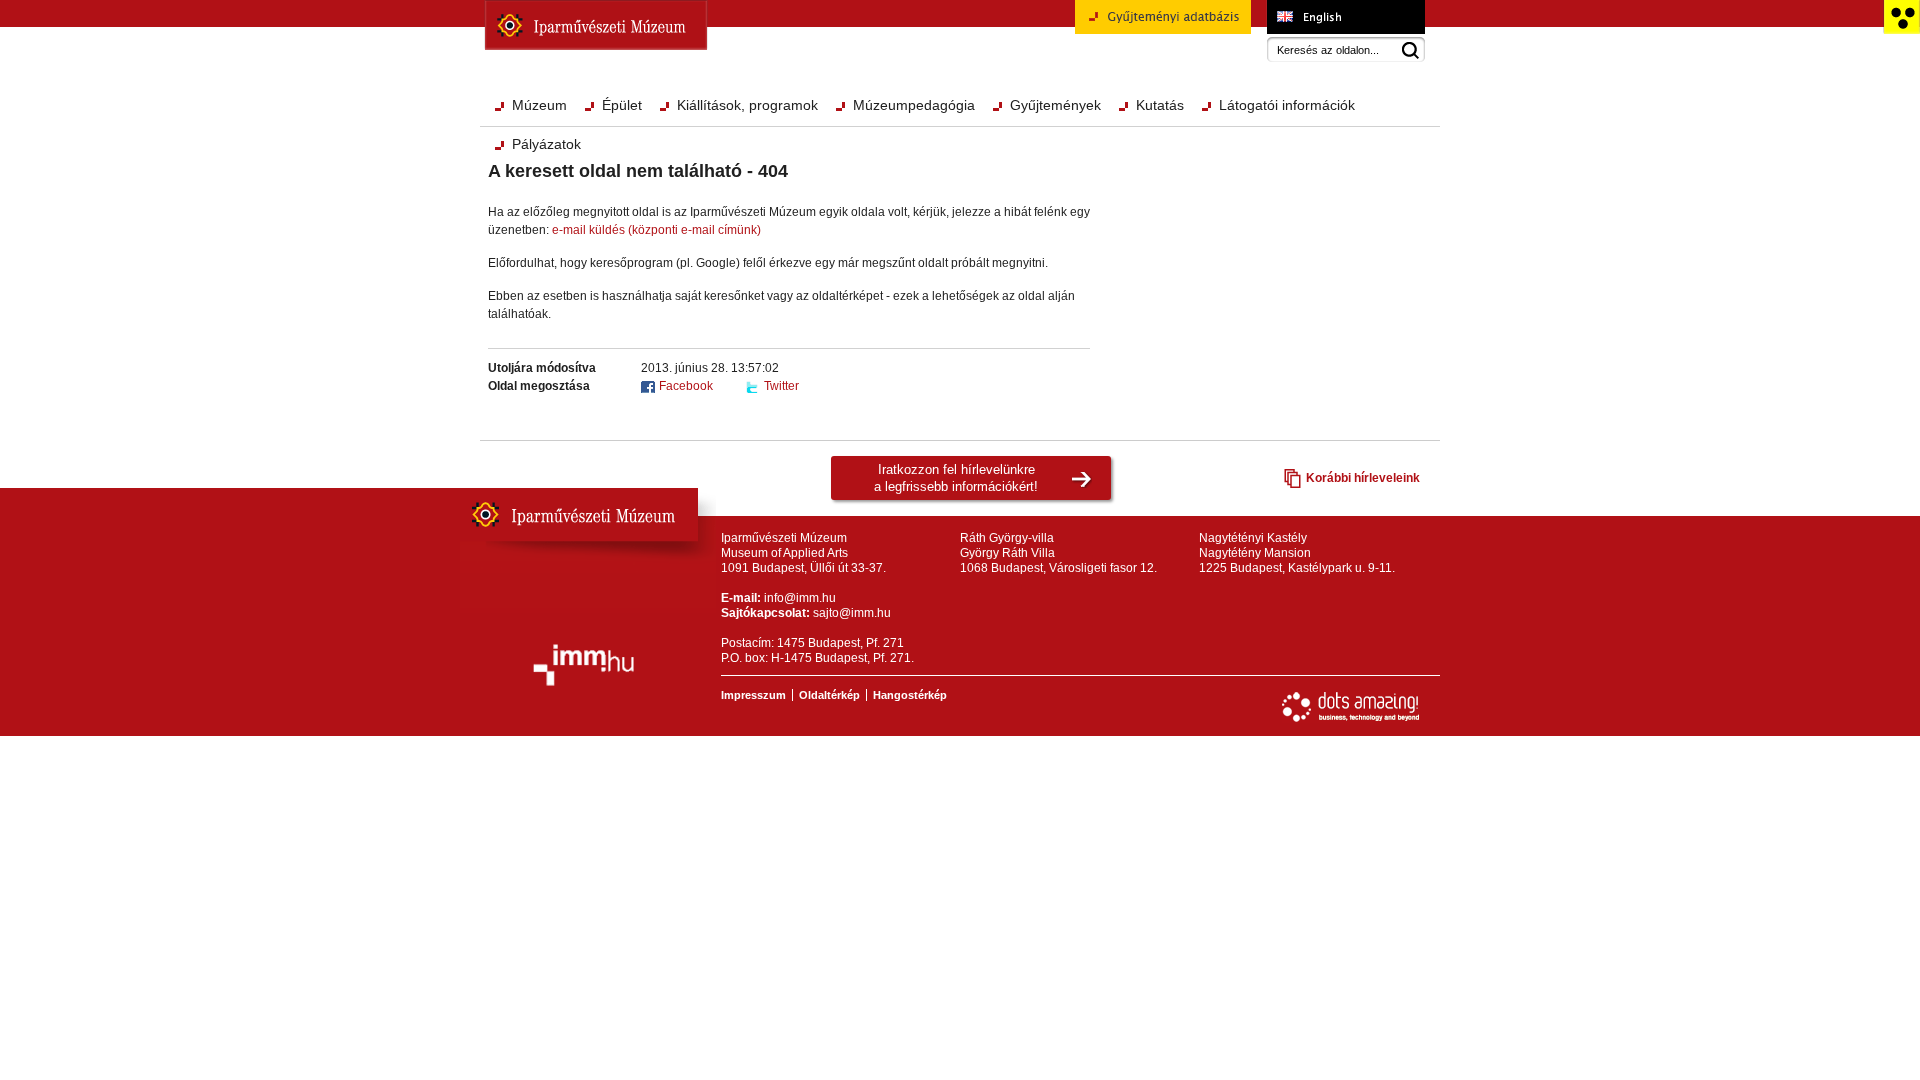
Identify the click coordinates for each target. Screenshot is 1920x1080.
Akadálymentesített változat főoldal (1901, 17)
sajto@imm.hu (852, 613)
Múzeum (539, 105)
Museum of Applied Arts (1345, 17)
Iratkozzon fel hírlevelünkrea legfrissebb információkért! (956, 478)
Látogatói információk (1287, 105)
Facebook (686, 386)
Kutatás (1160, 105)
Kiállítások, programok (747, 105)
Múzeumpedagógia (914, 105)
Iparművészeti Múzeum (596, 25)
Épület (622, 105)
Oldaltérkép (829, 695)
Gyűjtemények (1055, 105)
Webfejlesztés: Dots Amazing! (1351, 707)
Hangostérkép (910, 695)
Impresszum (753, 695)
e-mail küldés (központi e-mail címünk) (656, 230)
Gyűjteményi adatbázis (1137, 41)
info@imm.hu (800, 598)
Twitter (781, 386)
